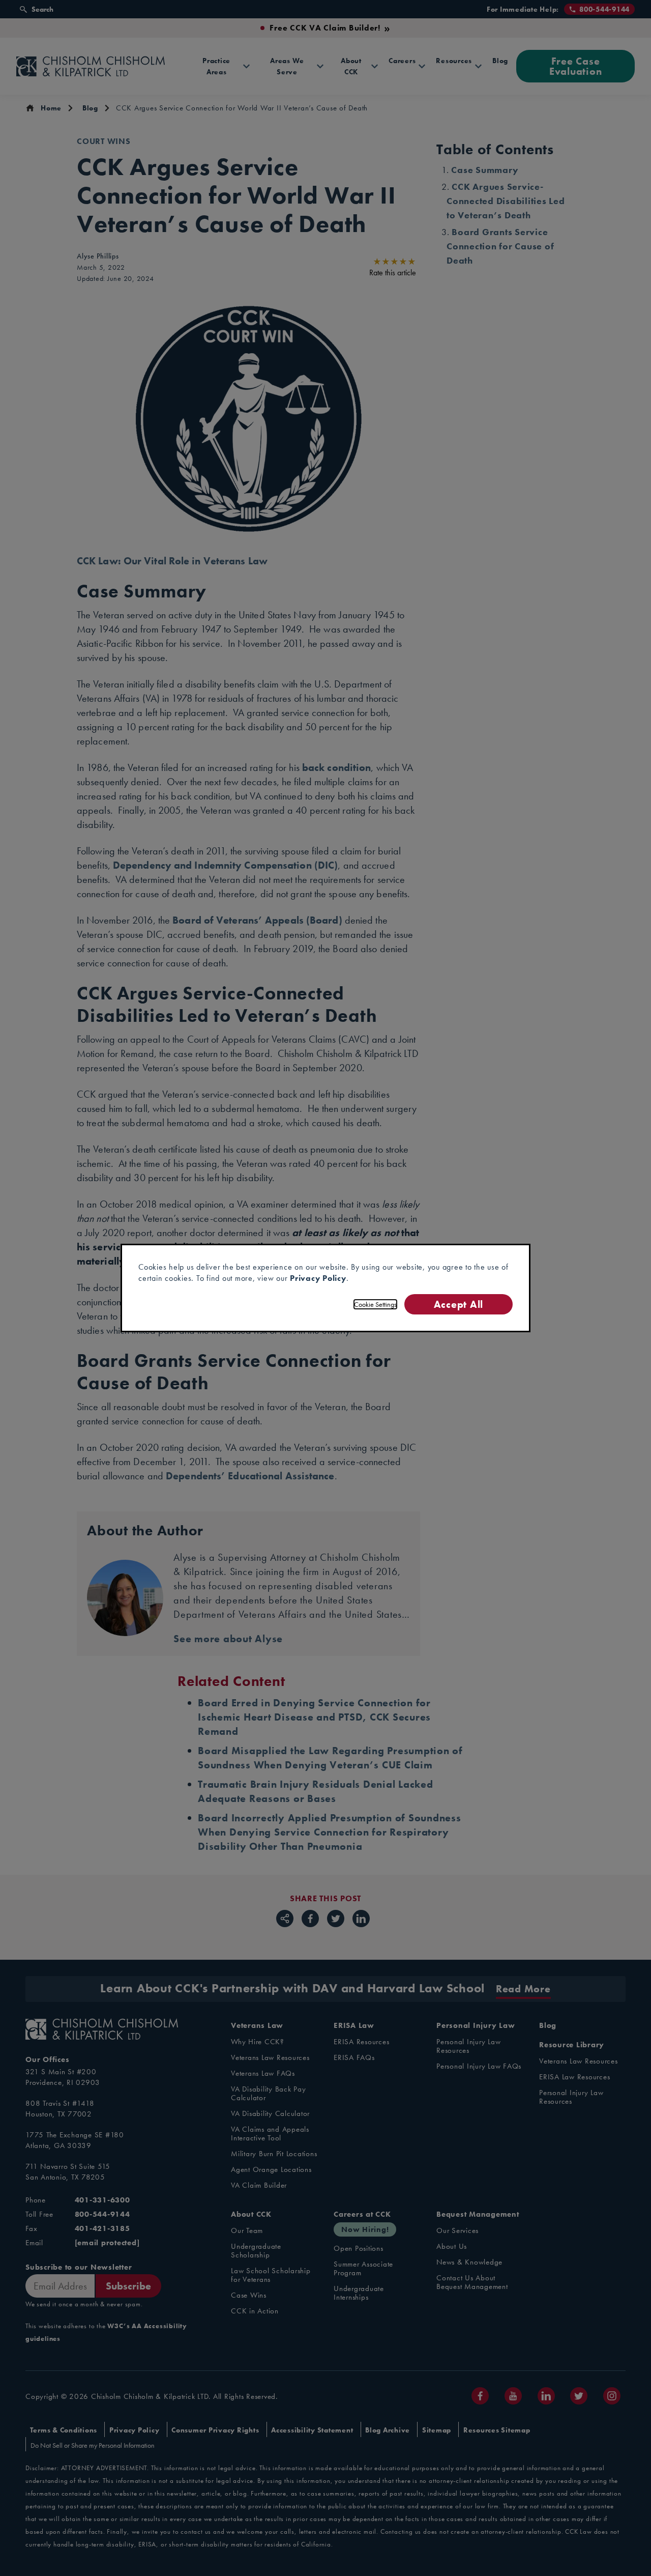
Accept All (458, 1304)
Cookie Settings (375, 1304)
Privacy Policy (318, 1278)
